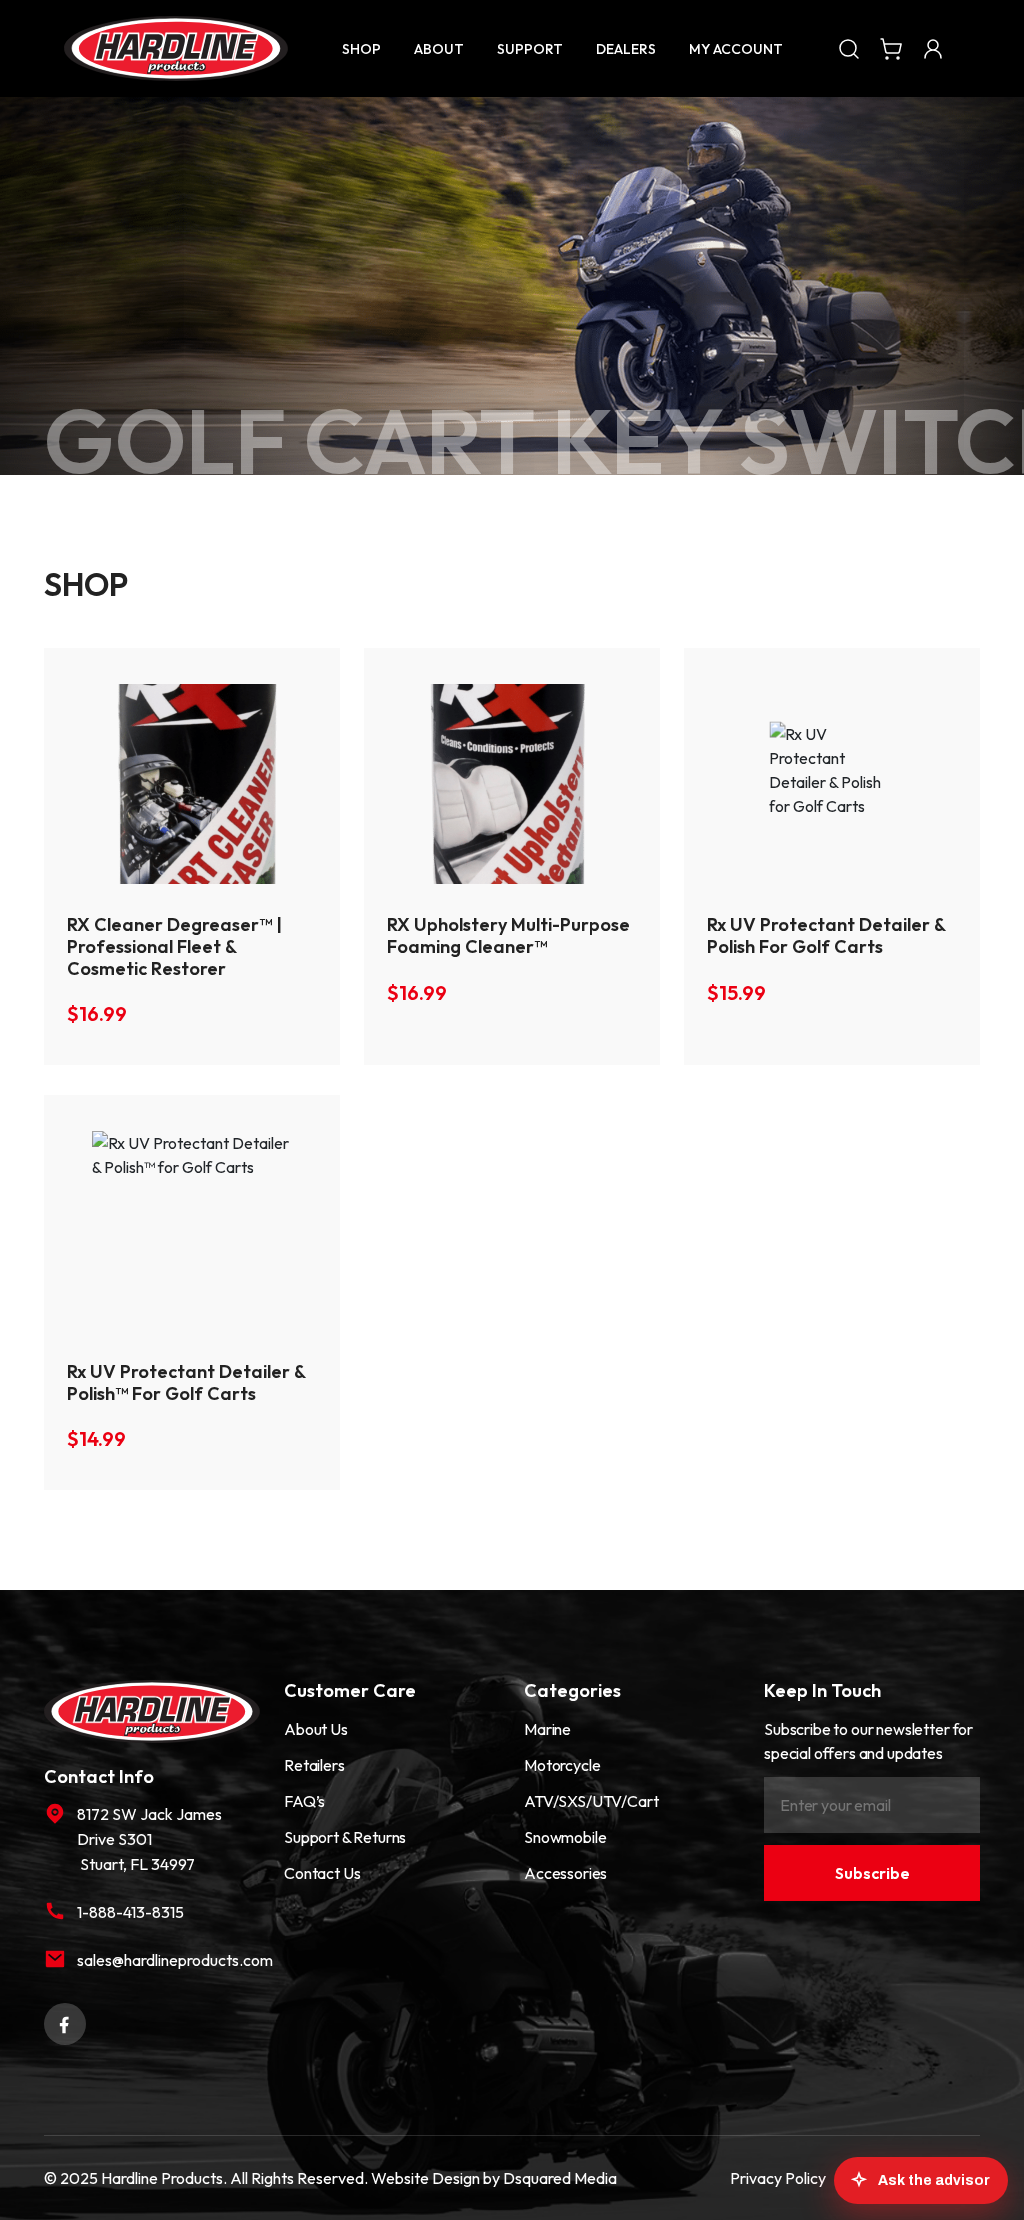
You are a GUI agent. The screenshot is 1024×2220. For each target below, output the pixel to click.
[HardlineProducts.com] (176, 48)
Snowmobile (565, 1837)
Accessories (565, 1873)
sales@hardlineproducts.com (168, 1960)
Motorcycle (562, 1765)
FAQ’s (304, 1801)
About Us (316, 1729)
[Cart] (891, 48)
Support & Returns (345, 1837)
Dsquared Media (560, 2178)
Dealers (626, 49)
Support (530, 49)
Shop (361, 49)
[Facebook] (65, 2022)
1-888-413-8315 (130, 1912)
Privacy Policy (778, 2178)
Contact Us (322, 1873)
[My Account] (933, 48)
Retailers (314, 1765)
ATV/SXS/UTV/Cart (591, 1801)
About (439, 49)
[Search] (849, 48)
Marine (547, 1729)
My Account (736, 49)
